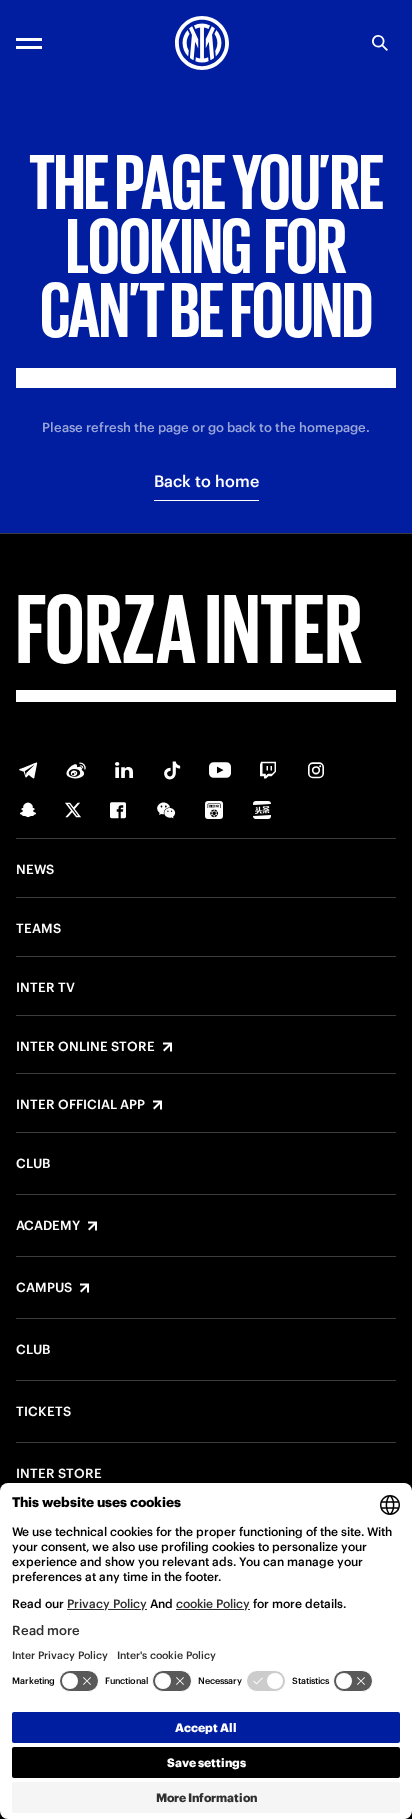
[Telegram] (28, 770)
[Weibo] (76, 770)
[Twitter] (73, 810)
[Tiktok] (172, 770)
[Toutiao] (262, 810)
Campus (44, 1288)
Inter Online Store (85, 1047)
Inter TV (45, 988)
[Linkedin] (124, 770)
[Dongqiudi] (214, 810)
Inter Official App (80, 1105)
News (35, 870)
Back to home (206, 481)
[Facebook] (118, 810)
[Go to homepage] (202, 43)
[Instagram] (316, 770)
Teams (38, 929)
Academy (48, 1226)
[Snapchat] (28, 810)
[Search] (380, 43)
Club (33, 1164)
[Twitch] (268, 770)
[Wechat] (166, 810)
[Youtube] (220, 770)
